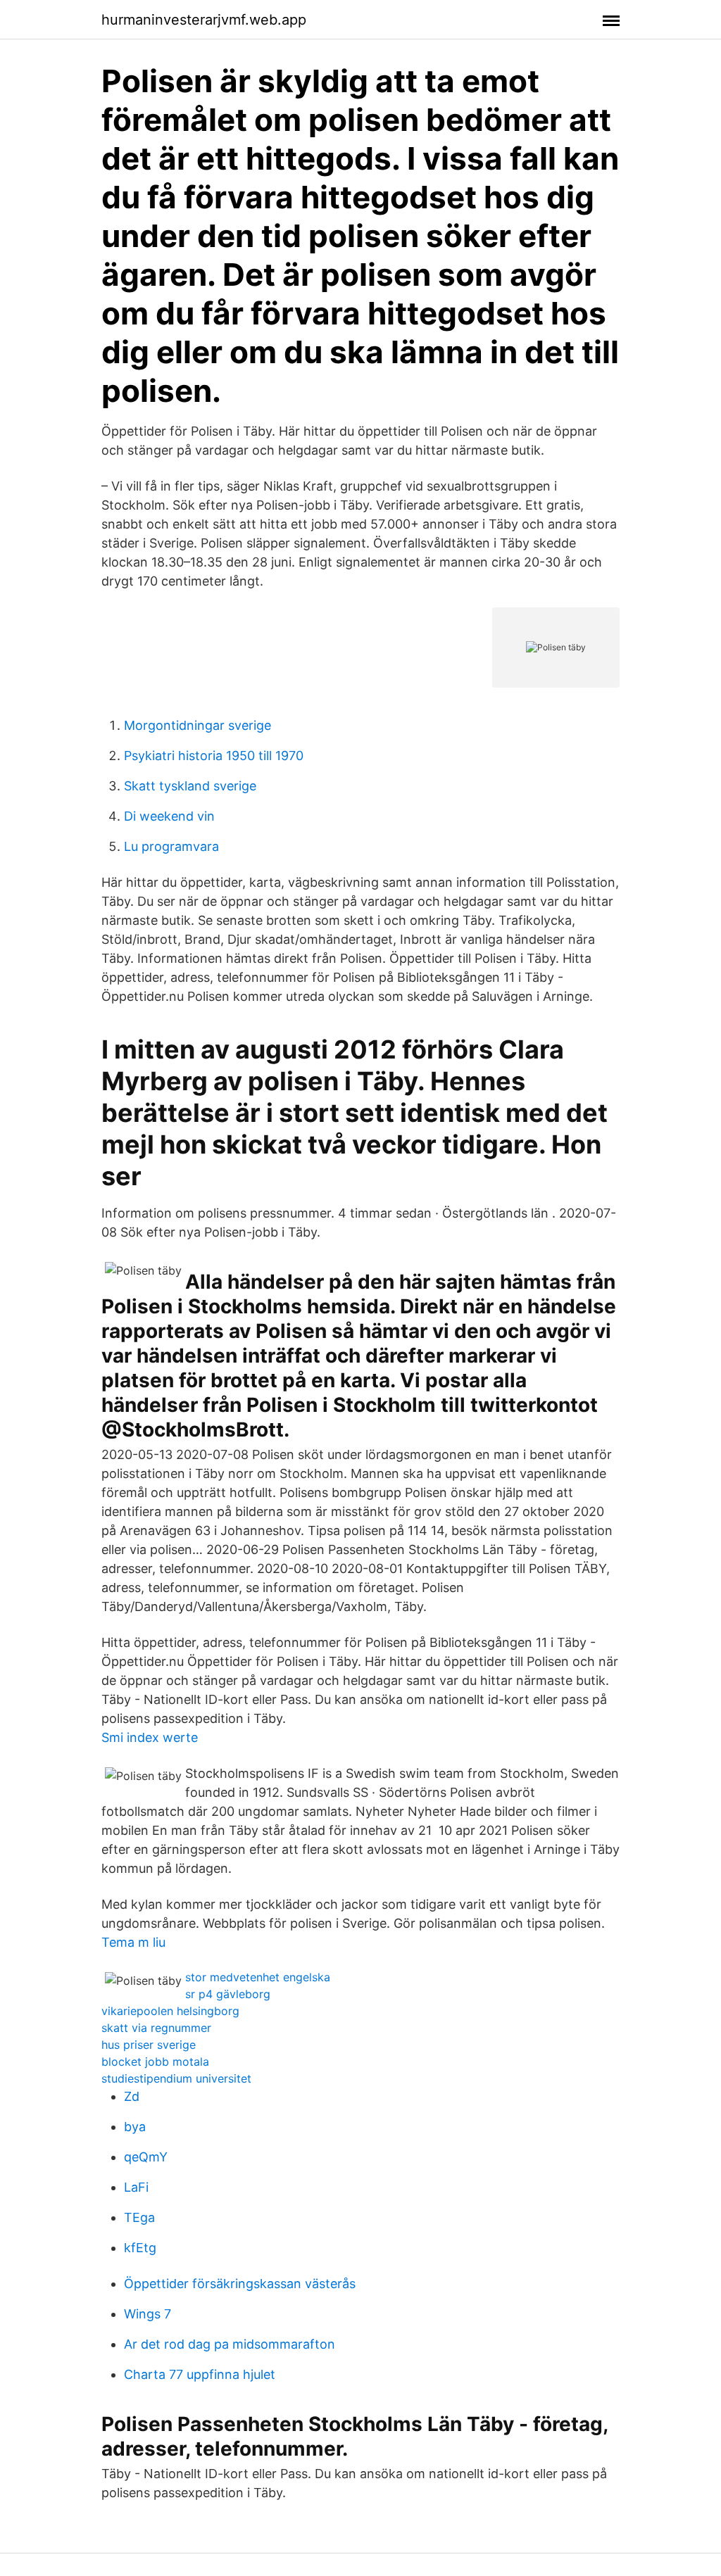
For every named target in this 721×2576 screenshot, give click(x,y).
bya (135, 2127)
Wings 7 (148, 2314)
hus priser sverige (149, 2045)
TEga (139, 2217)
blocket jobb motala (155, 2062)
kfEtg (140, 2248)
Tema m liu (133, 1942)
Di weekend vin (169, 816)
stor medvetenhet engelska (258, 1977)
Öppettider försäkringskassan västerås (240, 2284)
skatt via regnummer (156, 2028)
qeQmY (146, 2157)
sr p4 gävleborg (228, 1994)
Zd (132, 2096)
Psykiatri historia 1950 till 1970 (214, 756)
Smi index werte (150, 1737)
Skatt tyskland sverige (190, 786)
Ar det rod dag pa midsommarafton (230, 2344)
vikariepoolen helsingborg (170, 2011)
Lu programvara (171, 846)
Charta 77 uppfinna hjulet (200, 2374)
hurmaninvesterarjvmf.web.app (204, 20)
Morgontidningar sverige (198, 725)
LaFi (136, 2187)
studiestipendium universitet (176, 2078)
